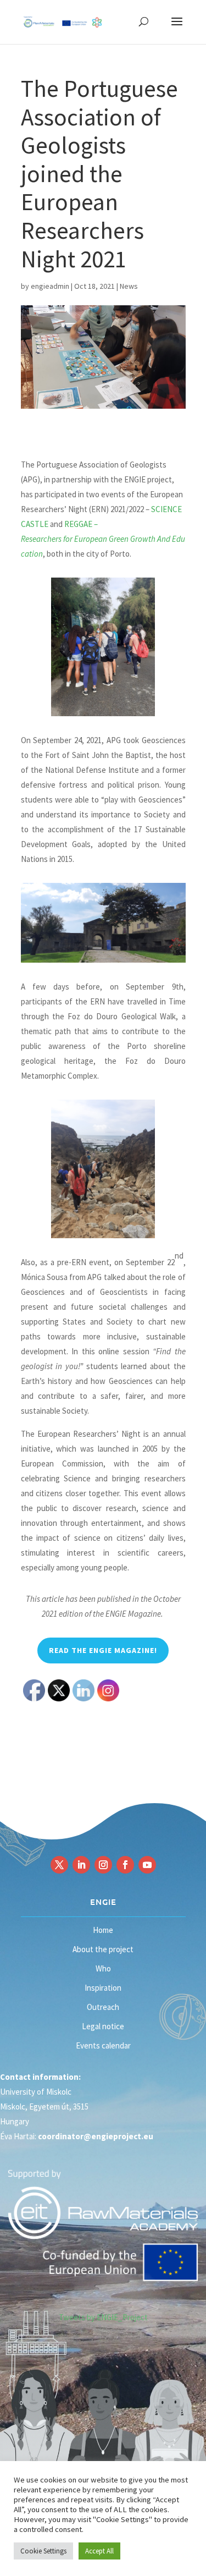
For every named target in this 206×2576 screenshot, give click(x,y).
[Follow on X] (59, 1865)
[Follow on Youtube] (147, 1865)
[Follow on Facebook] (125, 1865)
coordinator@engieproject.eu (96, 2136)
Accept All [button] (99, 2551)
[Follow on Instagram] (103, 1865)
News (129, 286)
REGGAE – (103, 539)
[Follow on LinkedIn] (81, 1865)
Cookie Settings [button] (43, 2551)
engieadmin (50, 286)
